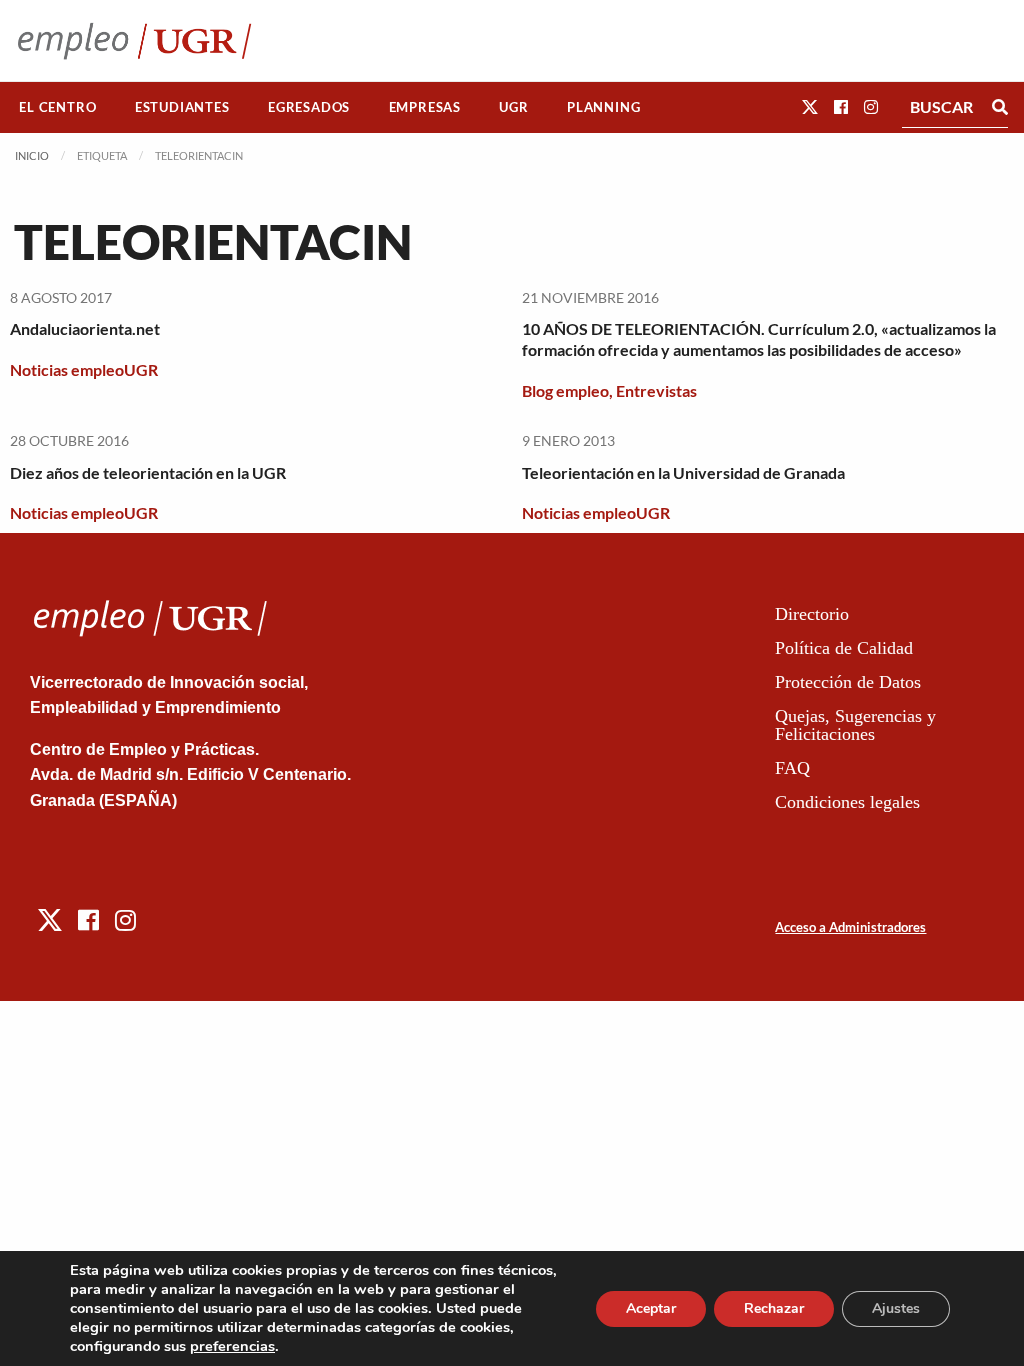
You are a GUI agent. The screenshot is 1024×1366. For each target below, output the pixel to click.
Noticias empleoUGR (84, 369)
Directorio (812, 614)
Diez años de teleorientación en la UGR (148, 472)
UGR (513, 107)
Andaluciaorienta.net (85, 328)
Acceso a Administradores (850, 927)
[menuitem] (58, 107)
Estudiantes (182, 107)
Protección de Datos (848, 682)
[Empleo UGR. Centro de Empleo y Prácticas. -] (134, 40)
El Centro (57, 107)
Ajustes (896, 1308)
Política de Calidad (844, 648)
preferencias (232, 1346)
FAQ (792, 768)
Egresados (309, 107)
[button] (810, 106)
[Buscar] (1000, 107)
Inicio (32, 155)
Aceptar (651, 1308)
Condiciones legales (847, 802)
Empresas (425, 107)
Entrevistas (656, 390)
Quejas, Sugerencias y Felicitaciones (855, 725)
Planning (603, 107)
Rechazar (774, 1308)
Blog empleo (565, 390)
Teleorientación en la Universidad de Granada (683, 472)
